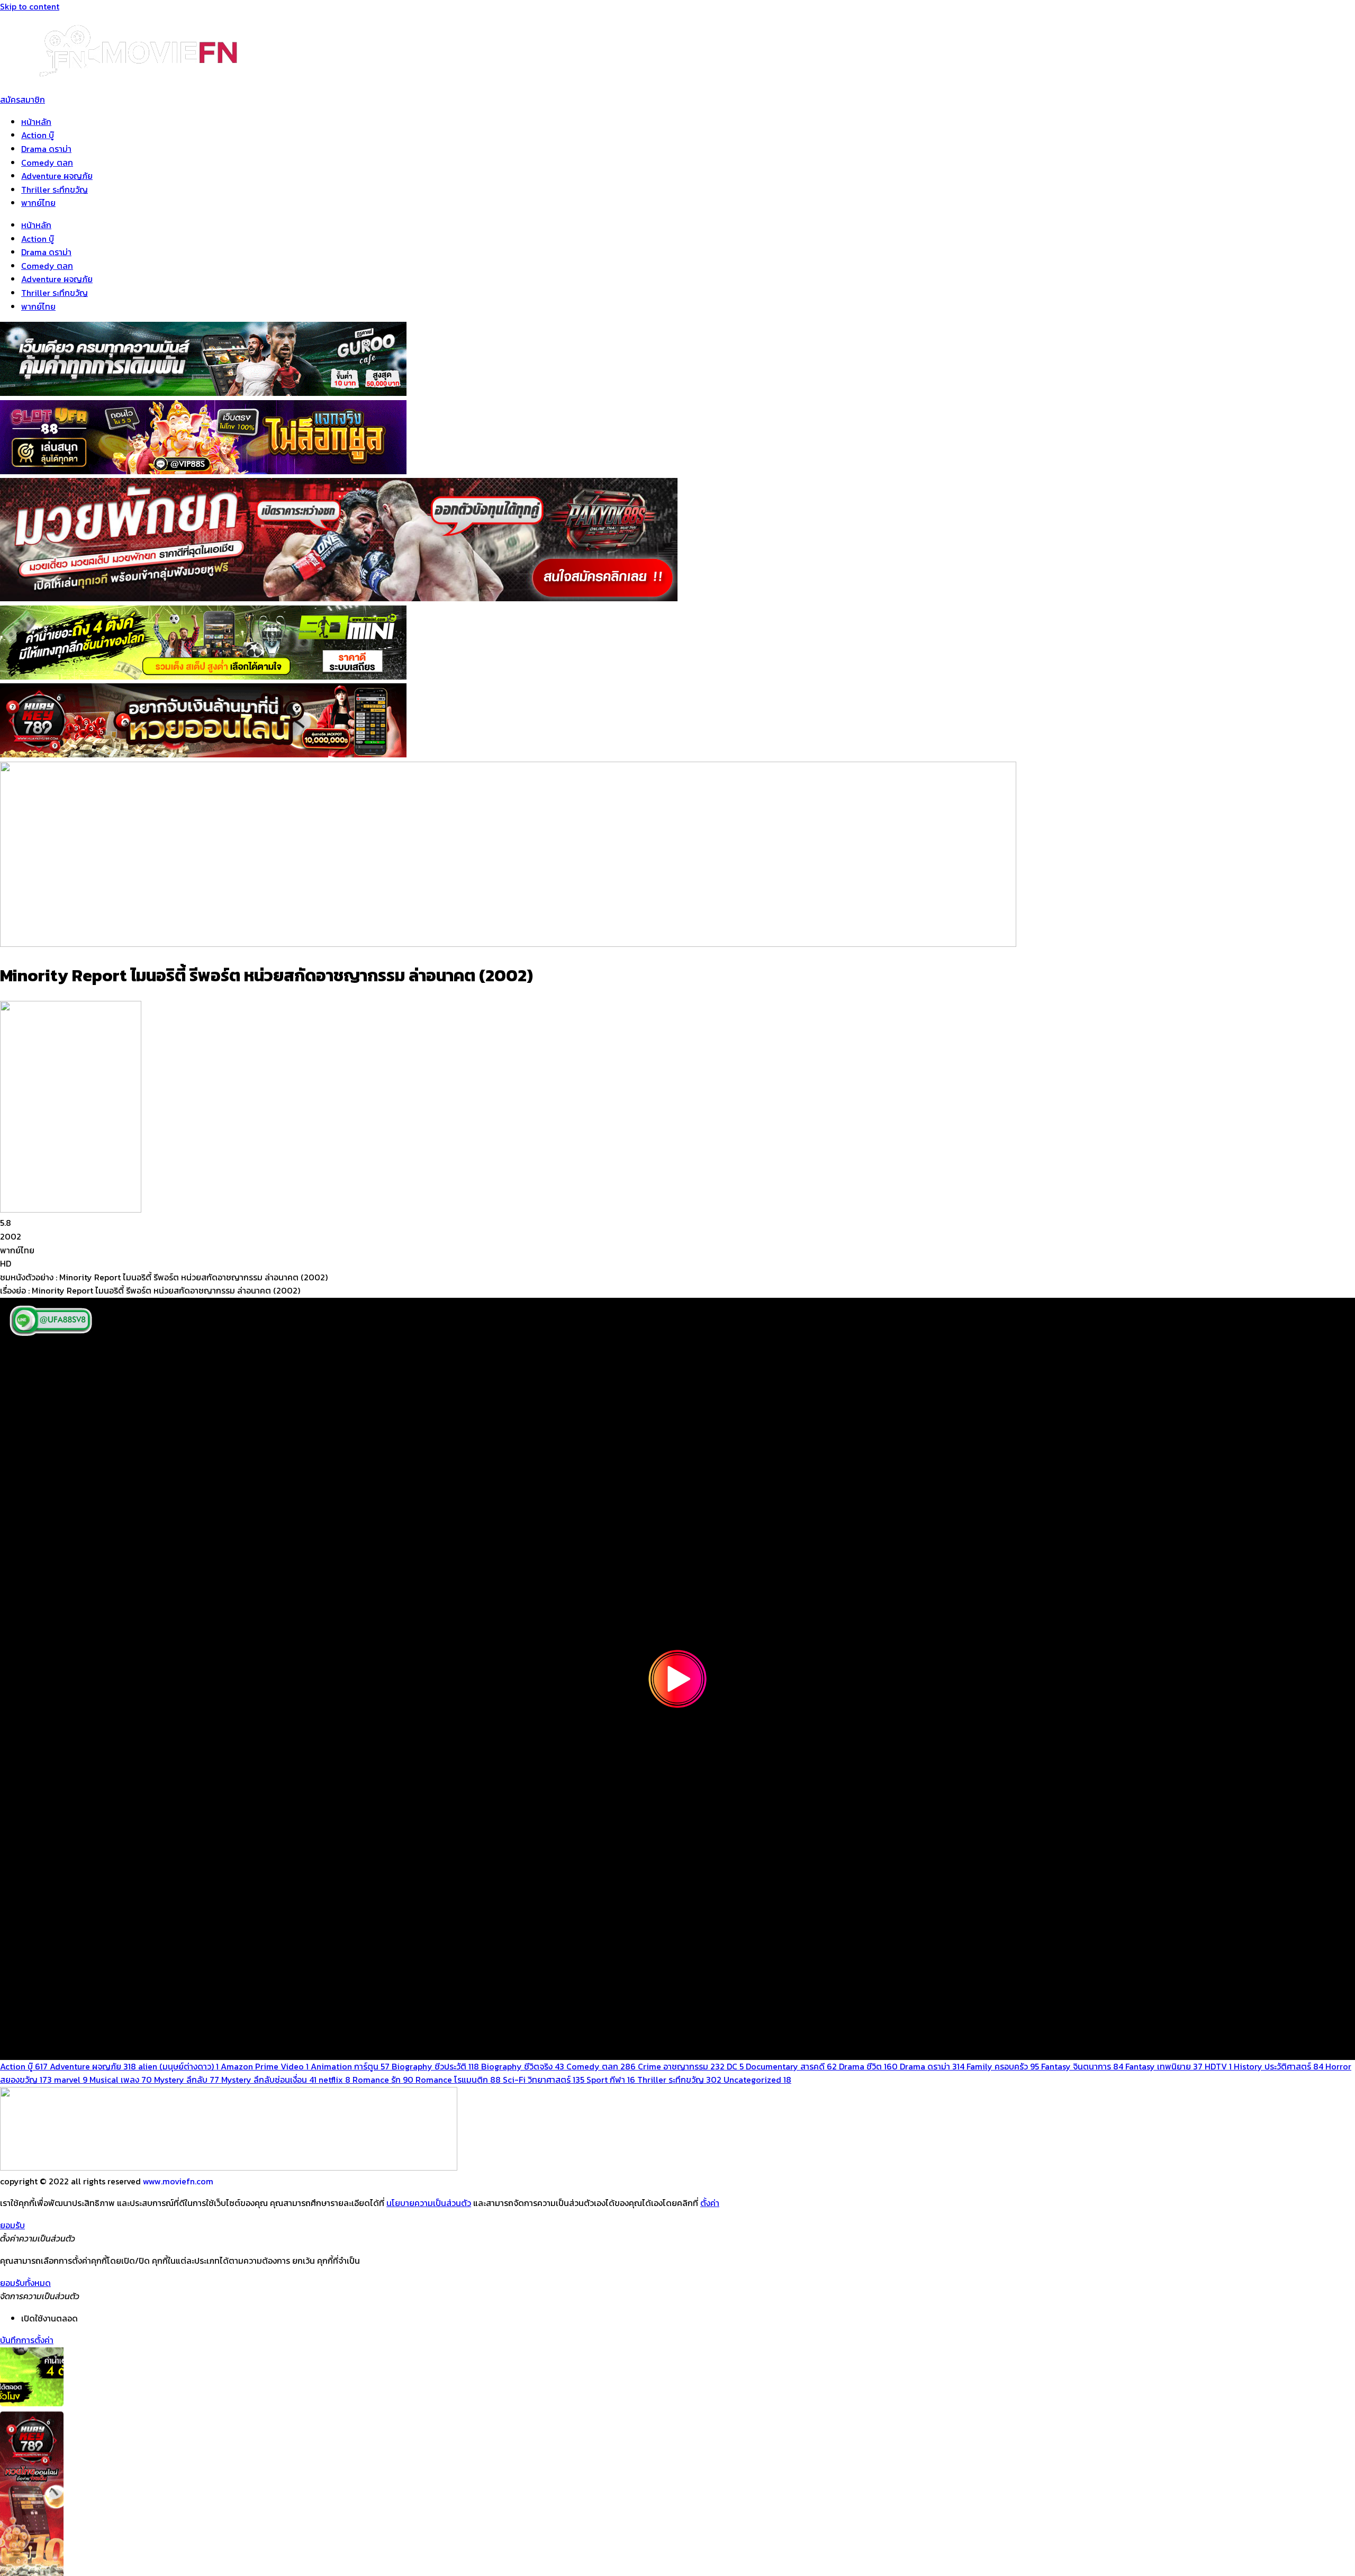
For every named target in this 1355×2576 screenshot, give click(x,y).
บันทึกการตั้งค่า (27, 2340)
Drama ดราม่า (46, 149)
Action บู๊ (38, 135)
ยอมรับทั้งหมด (25, 2283)
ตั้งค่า (710, 2203)
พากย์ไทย (38, 203)
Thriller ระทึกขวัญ (55, 189)
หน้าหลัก (36, 122)
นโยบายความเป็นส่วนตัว (429, 2203)
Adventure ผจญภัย (57, 176)
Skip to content (30, 6)
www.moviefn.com (178, 2181)
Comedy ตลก (47, 162)
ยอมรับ (12, 2225)
